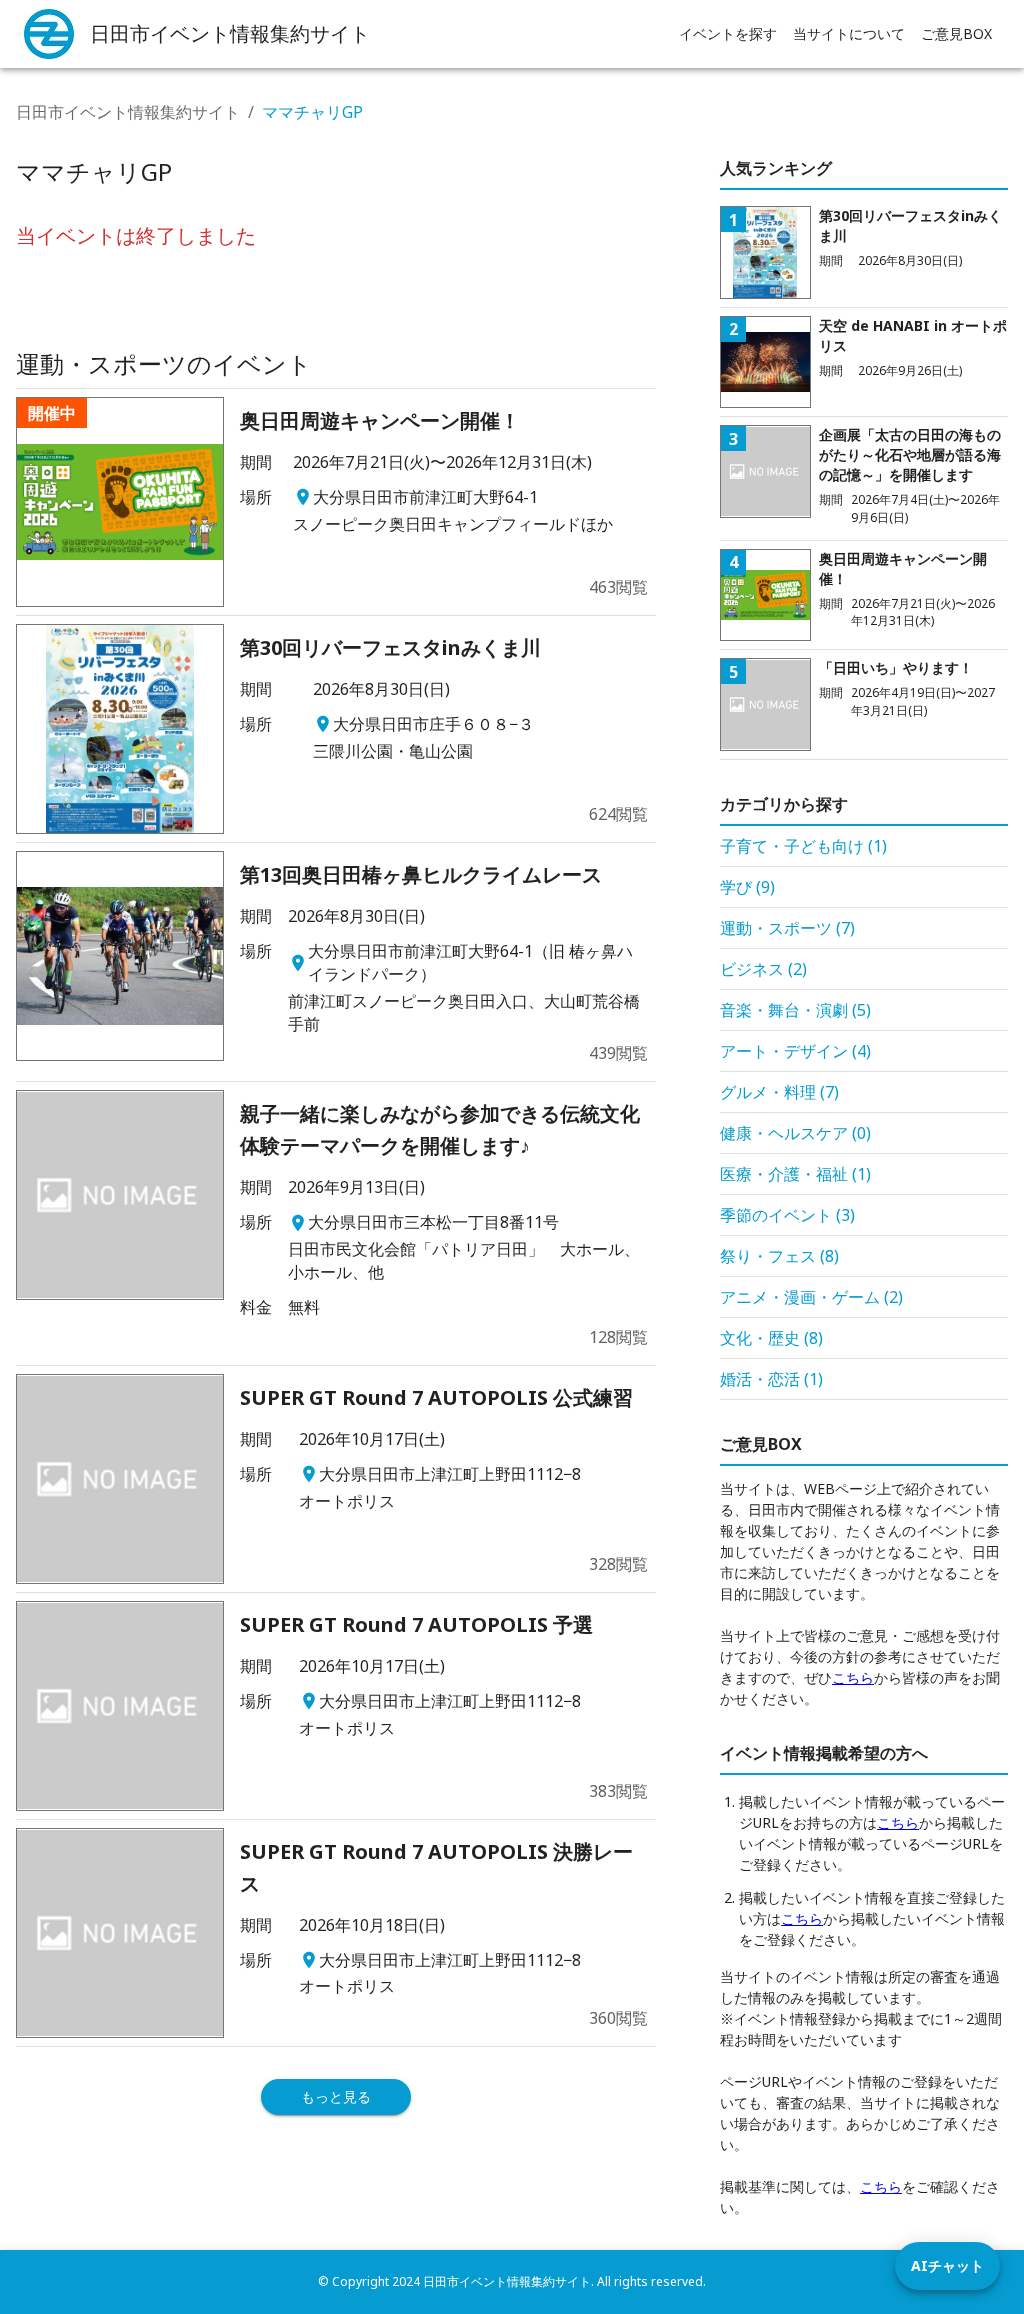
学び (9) (747, 887)
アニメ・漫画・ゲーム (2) (811, 1297)
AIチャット (947, 2265)
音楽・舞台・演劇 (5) (795, 1010)
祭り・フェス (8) (779, 1256)
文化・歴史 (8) (771, 1338)
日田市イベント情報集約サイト (128, 112)
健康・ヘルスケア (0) (795, 1133)
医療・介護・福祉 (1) (795, 1174)
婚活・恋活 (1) (771, 1379)
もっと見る (336, 2096)
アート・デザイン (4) (795, 1051)
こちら (853, 1677)
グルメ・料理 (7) (779, 1092)
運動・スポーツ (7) (787, 928)
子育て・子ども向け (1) (803, 846)
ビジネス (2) (763, 969)
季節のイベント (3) (787, 1215)
